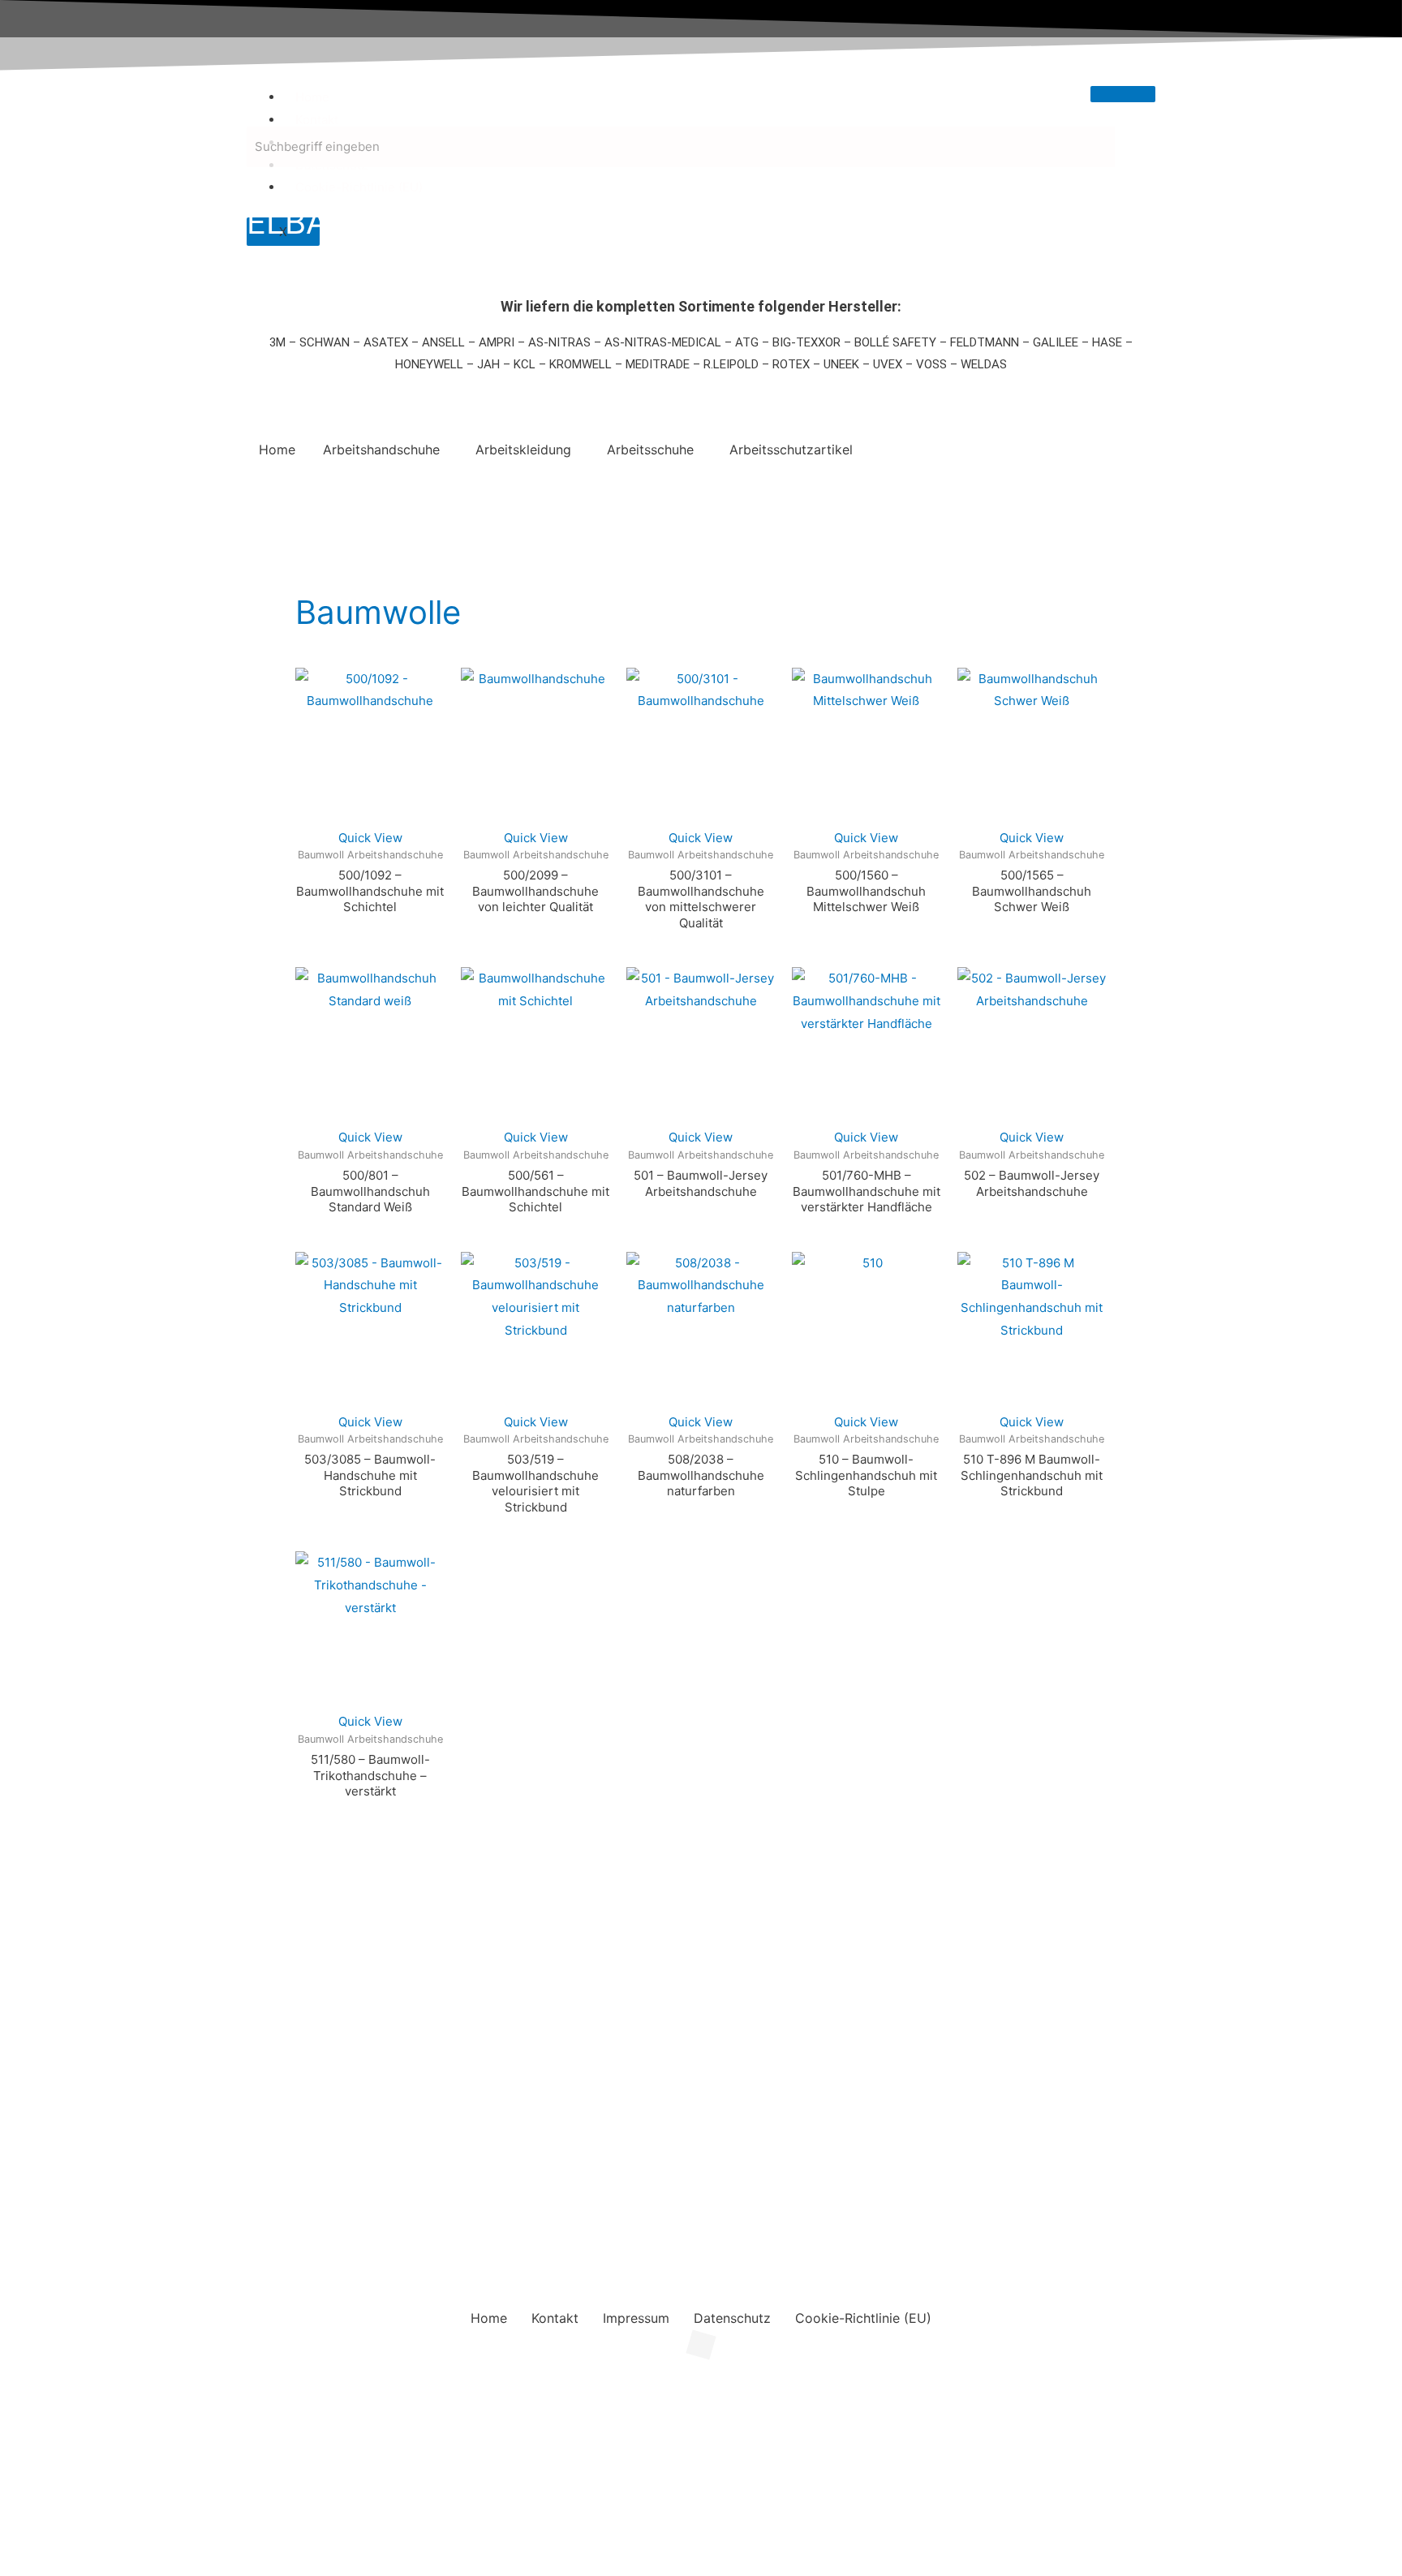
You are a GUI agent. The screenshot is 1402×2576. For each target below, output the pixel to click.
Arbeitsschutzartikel (791, 449)
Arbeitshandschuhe (381, 449)
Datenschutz (732, 2318)
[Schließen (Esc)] (237, 2384)
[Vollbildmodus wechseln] (101, 2384)
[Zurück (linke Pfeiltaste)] (32, 2407)
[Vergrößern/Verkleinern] (32, 2384)
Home (312, 97)
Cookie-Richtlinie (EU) (359, 187)
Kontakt (317, 120)
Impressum (636, 2318)
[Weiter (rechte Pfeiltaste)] (101, 2407)
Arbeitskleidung (523, 449)
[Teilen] (169, 2384)
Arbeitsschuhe (650, 449)
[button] (385, 449)
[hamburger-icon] (1123, 94)
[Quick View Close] (5, 2356)
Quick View (370, 838)
